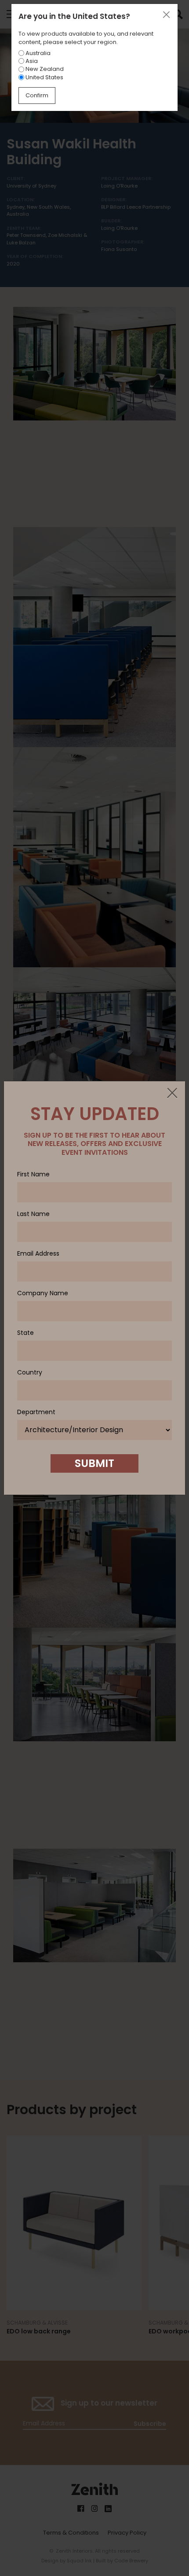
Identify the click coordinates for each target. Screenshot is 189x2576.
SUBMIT (94, 1463)
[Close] (172, 1094)
